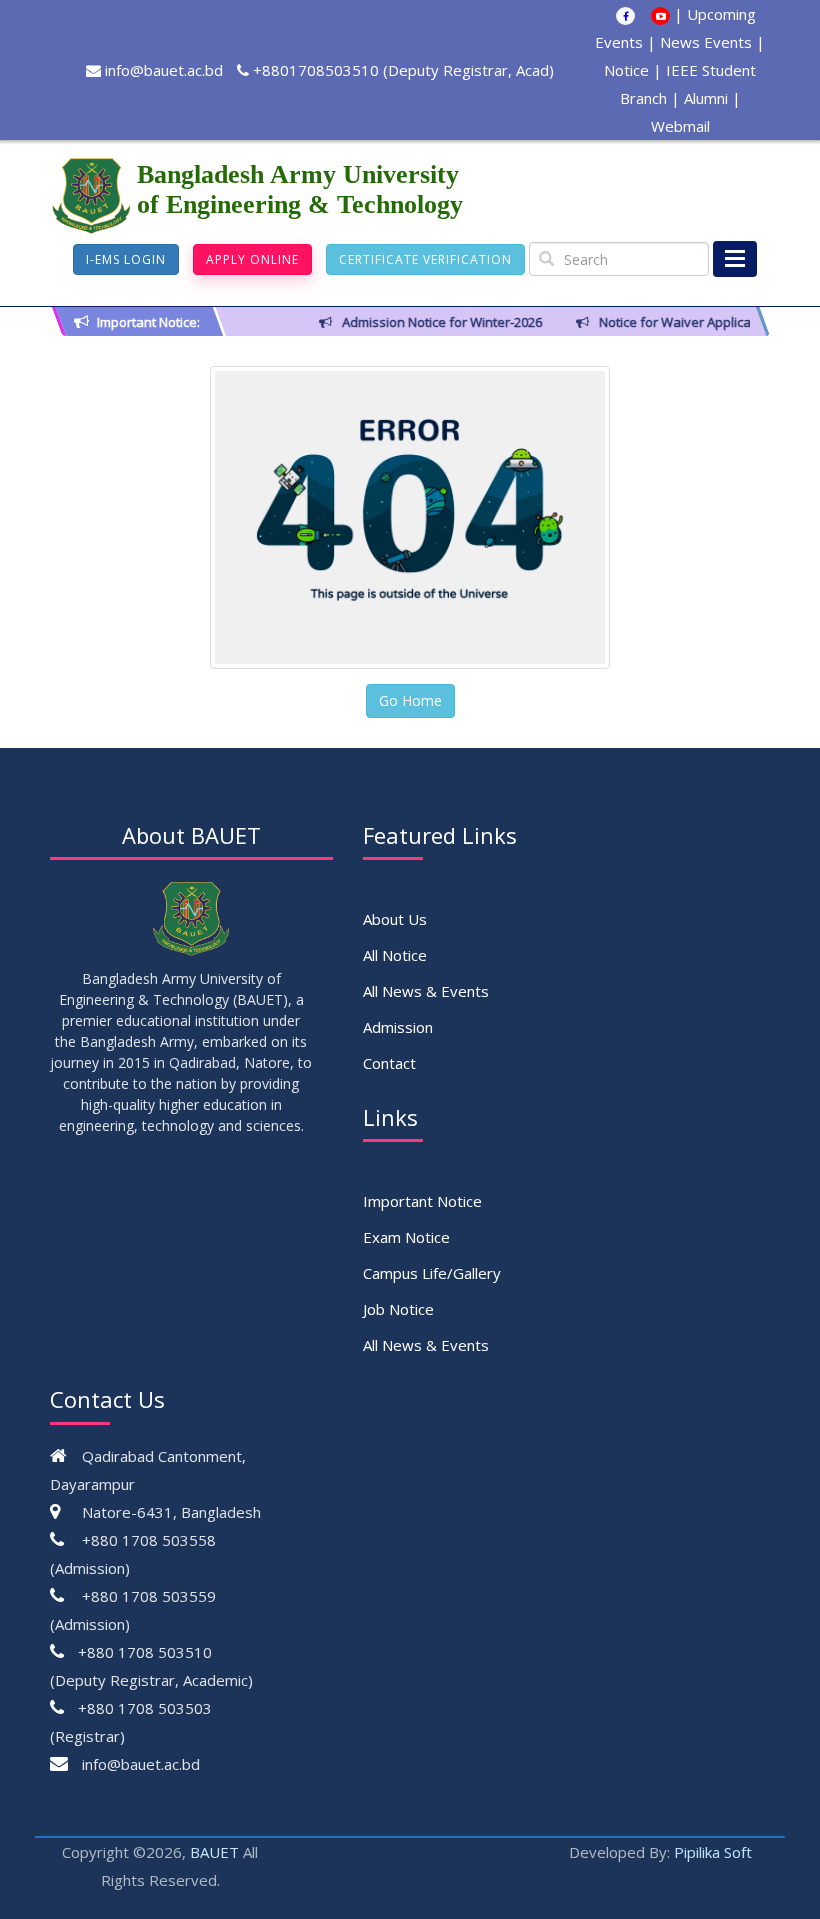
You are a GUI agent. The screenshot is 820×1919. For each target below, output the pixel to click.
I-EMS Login (126, 259)
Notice (626, 70)
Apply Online (252, 259)
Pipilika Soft (713, 1852)
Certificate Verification (425, 259)
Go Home (410, 700)
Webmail (680, 126)
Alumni (706, 98)
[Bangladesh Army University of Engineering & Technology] (93, 196)
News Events (706, 42)
